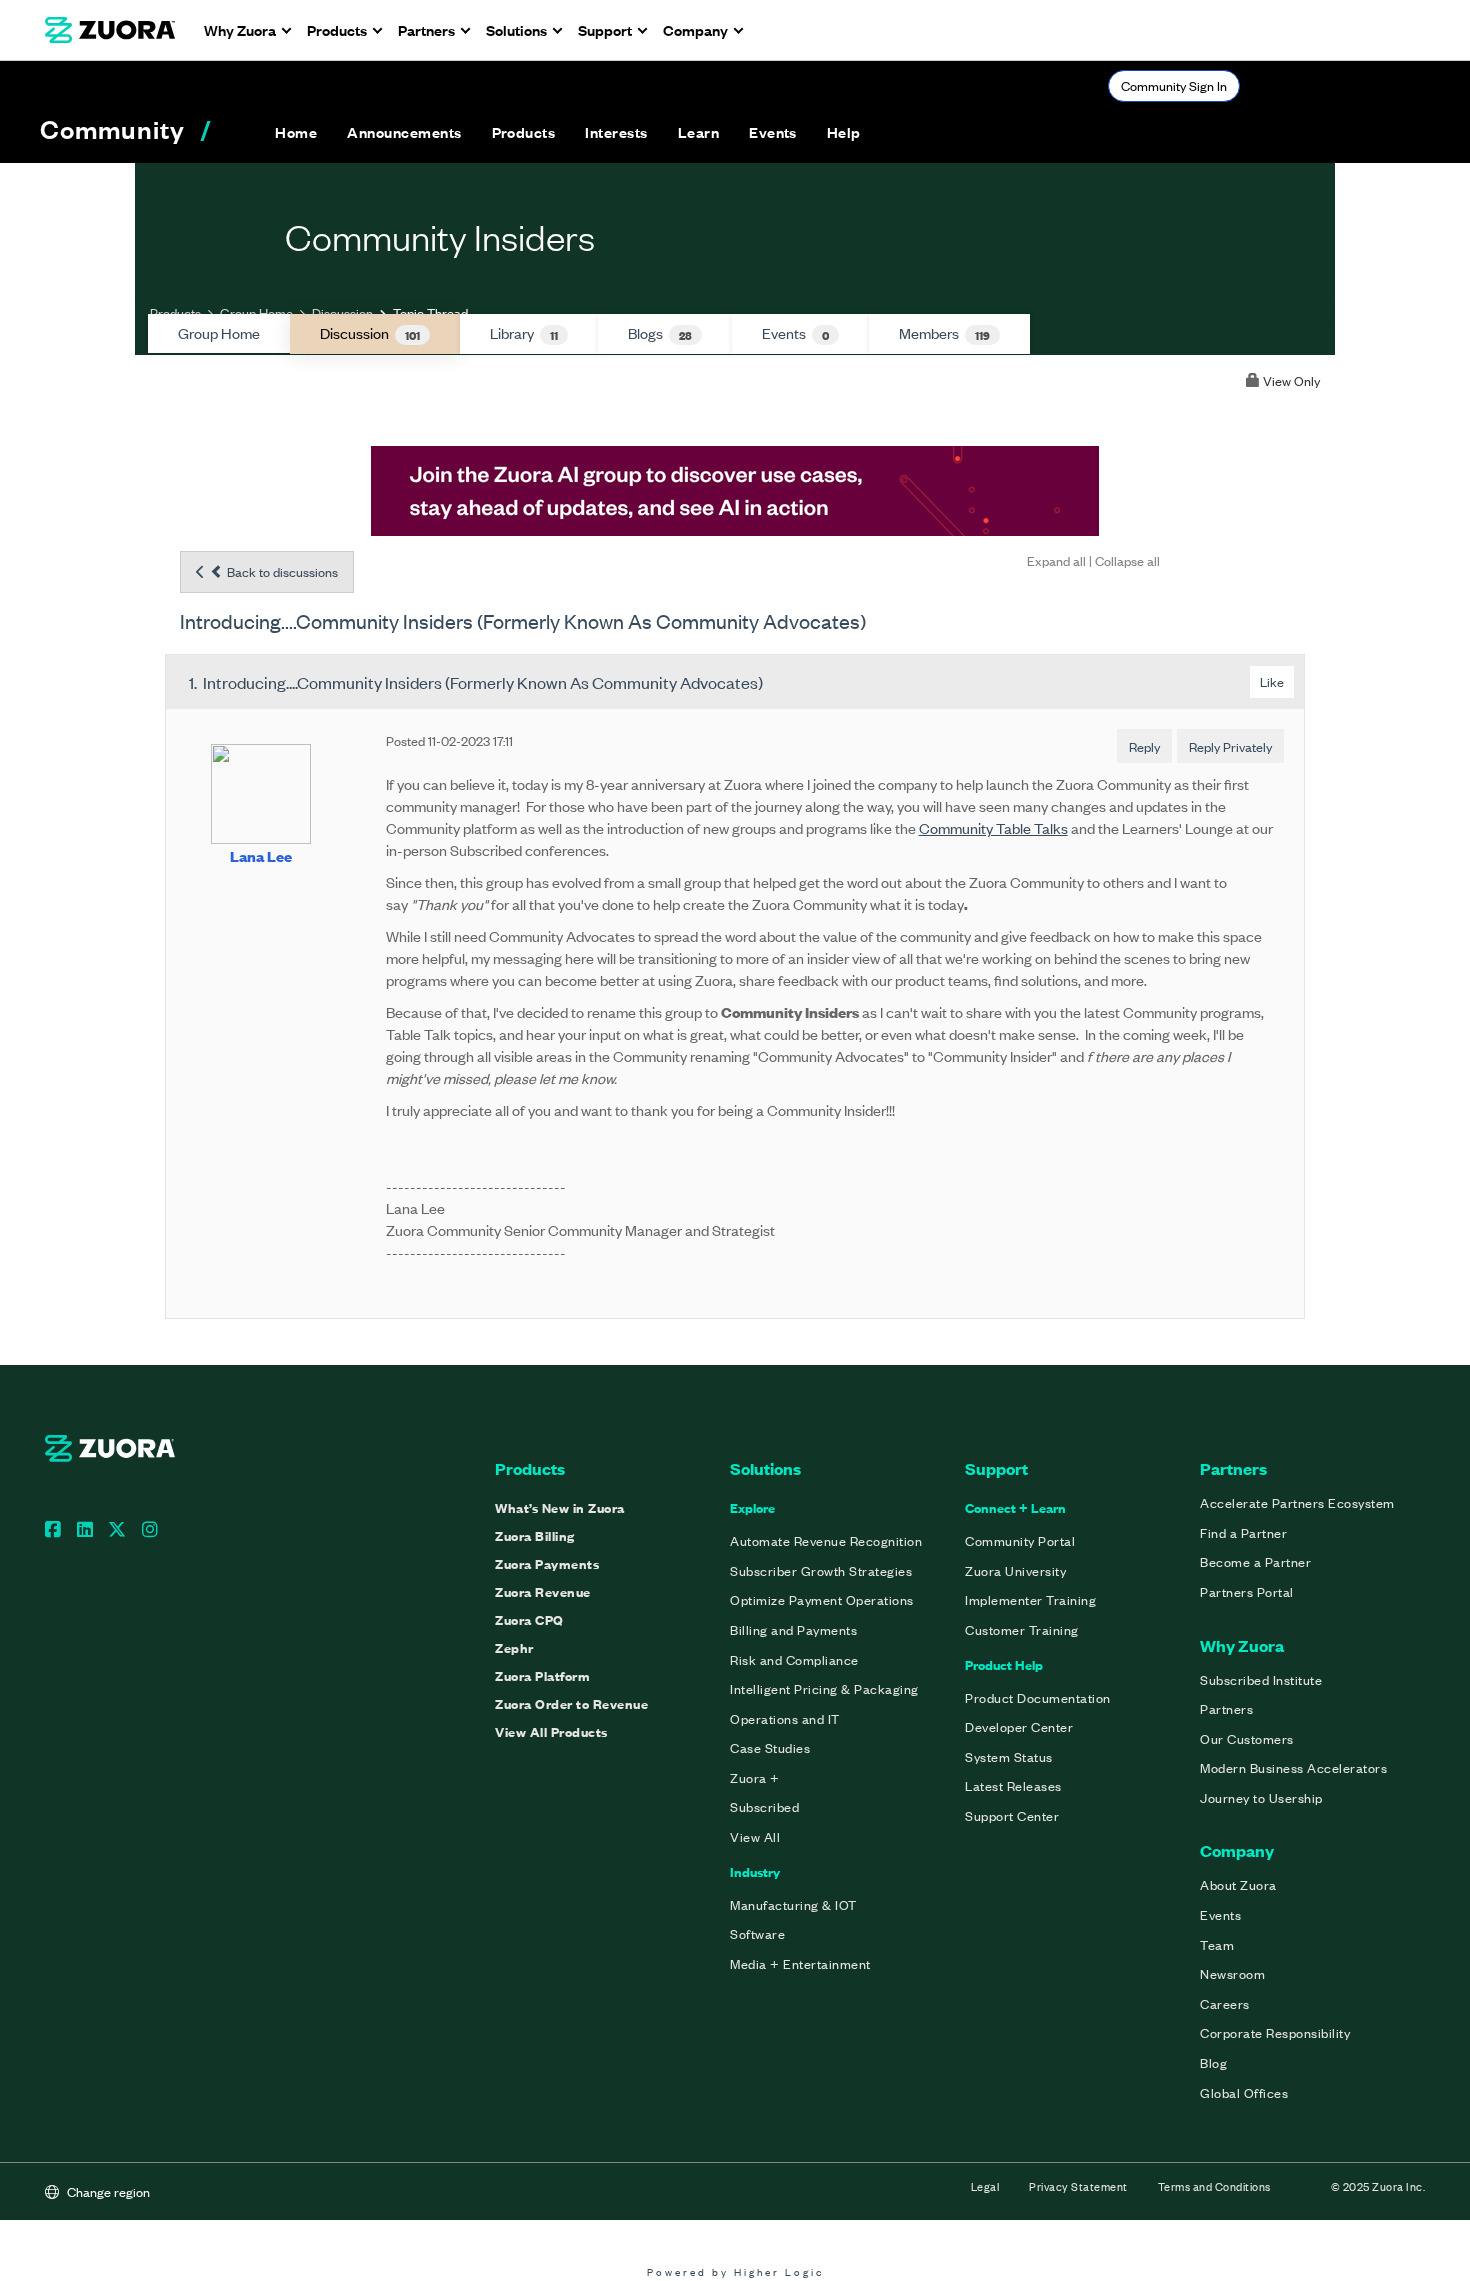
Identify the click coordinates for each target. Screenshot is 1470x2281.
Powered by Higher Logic (735, 2271)
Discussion (342, 312)
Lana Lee (261, 855)
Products (175, 312)
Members (944, 333)
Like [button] (1272, 681)
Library (524, 333)
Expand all (1056, 560)
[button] (404, 132)
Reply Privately (1230, 746)
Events (795, 333)
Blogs (660, 333)
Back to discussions (281, 571)
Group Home (256, 312)
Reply (1144, 746)
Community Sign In (1174, 85)
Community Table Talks (993, 827)
